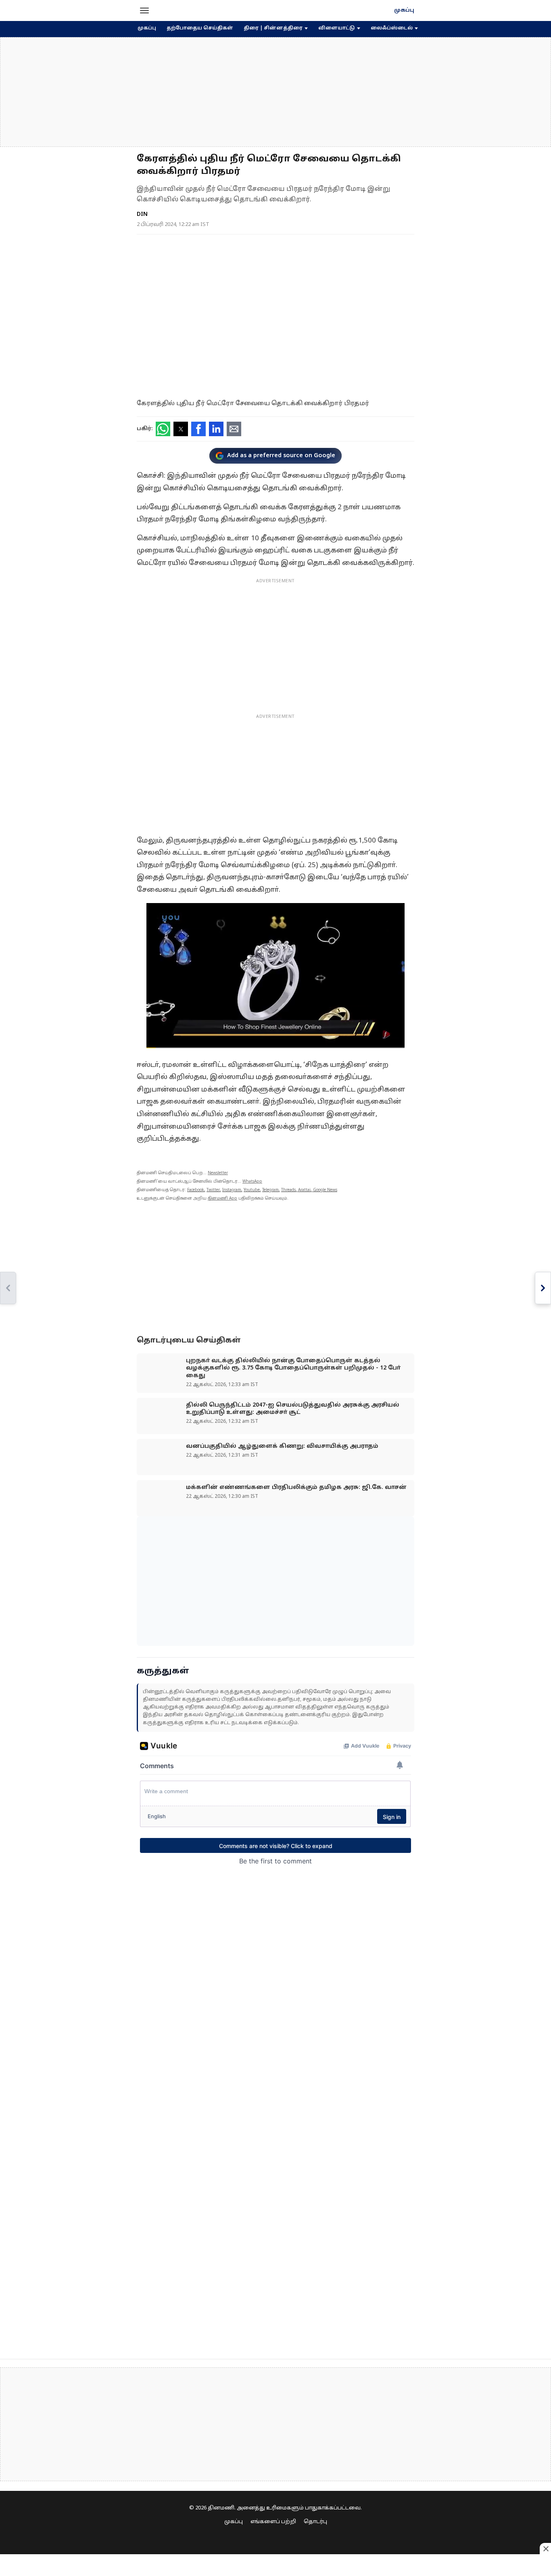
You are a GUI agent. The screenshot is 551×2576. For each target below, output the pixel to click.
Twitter (213, 1190)
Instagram (232, 1190)
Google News (325, 1190)
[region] (275, 92)
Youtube (252, 1190)
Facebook (196, 1190)
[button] (144, 10)
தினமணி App (222, 1199)
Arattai (304, 1190)
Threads (288, 1190)
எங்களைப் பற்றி (273, 2522)
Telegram (270, 1190)
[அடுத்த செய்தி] (543, 1288)
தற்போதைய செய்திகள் (200, 28)
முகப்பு (404, 10)
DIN (142, 214)
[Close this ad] (545, 2549)
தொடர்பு (315, 2522)
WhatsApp (252, 1182)
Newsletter (218, 1173)
